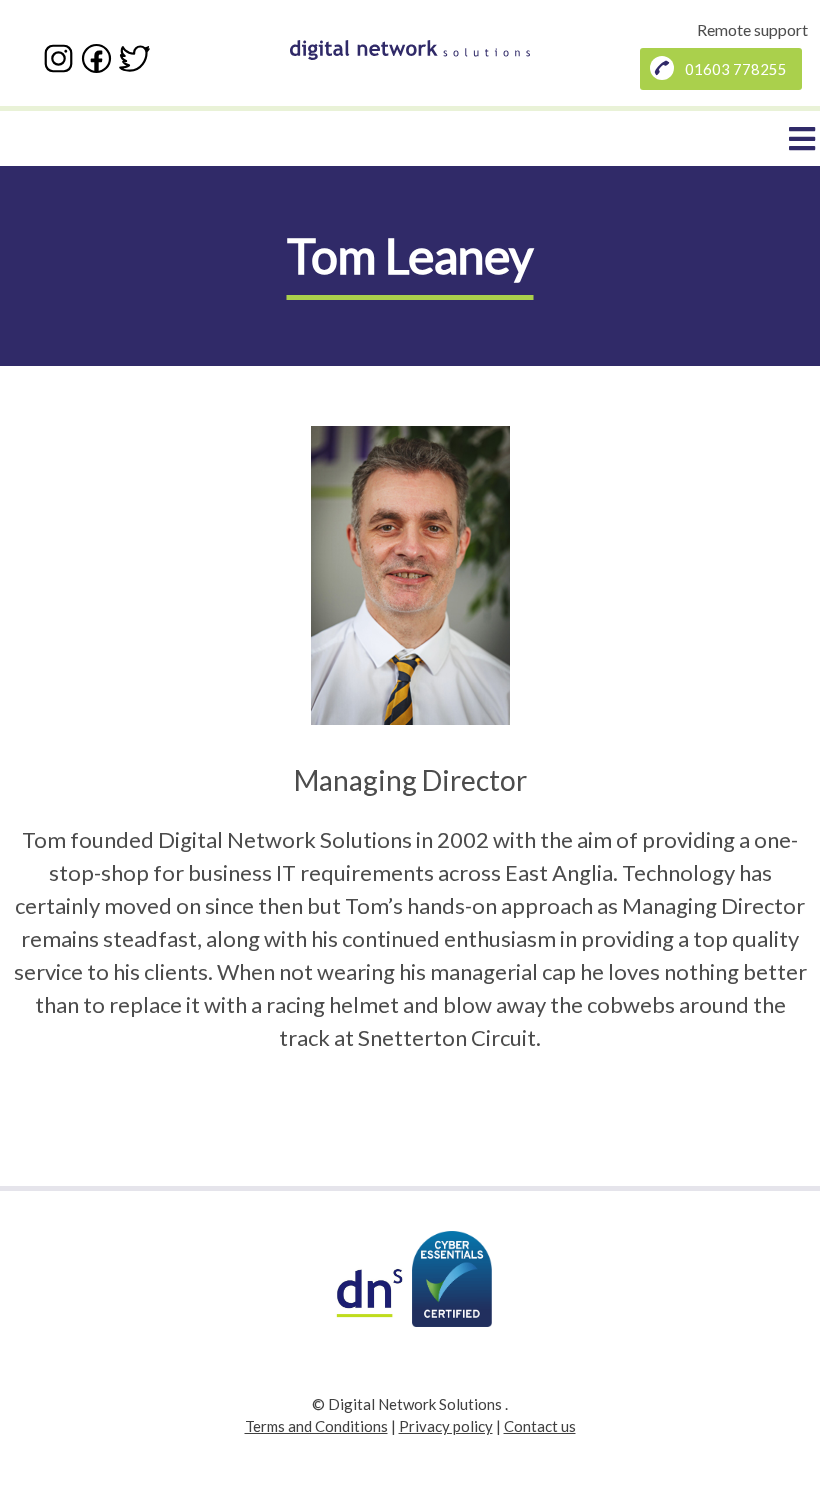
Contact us (540, 1426)
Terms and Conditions (316, 1426)
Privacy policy (446, 1426)
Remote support (752, 29)
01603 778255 (736, 69)
